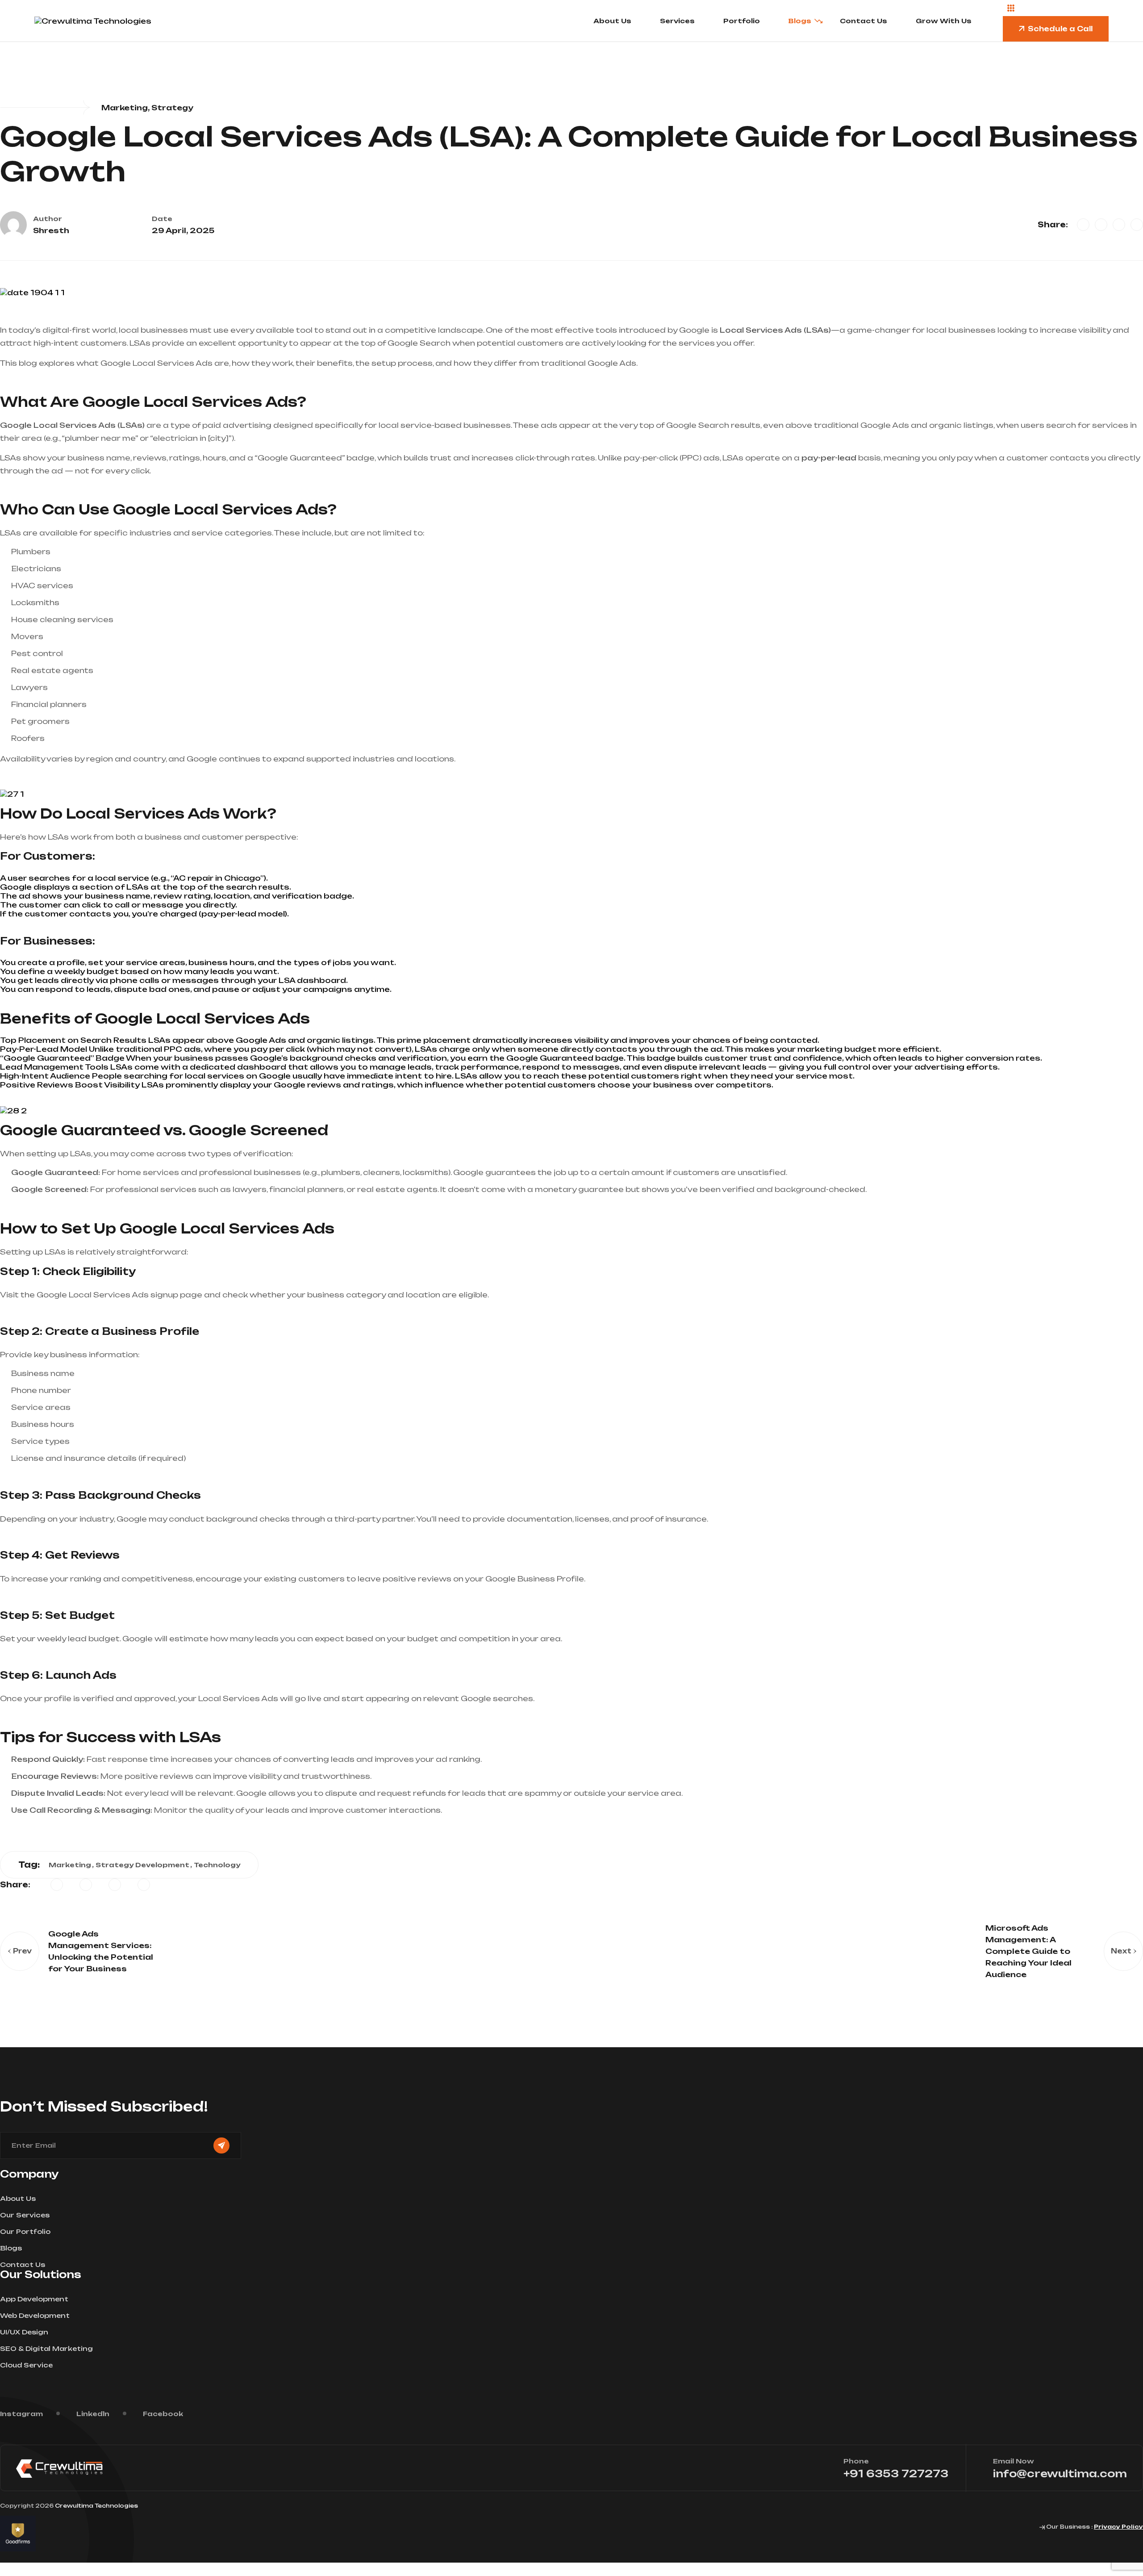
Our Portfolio (25, 2231)
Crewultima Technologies (96, 2506)
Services (677, 21)
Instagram (21, 2414)
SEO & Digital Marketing (46, 2348)
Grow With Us (944, 21)
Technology (217, 1865)
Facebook (163, 2414)
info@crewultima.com (1060, 2474)
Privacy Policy (1118, 2527)
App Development (34, 2299)
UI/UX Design (24, 2332)
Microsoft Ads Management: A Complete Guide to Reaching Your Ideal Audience (1028, 1951)
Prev (22, 1951)
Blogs (800, 21)
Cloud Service (26, 2365)
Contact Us (864, 21)
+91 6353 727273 (896, 2474)
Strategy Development (142, 1865)
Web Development (35, 2315)
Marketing (70, 1865)
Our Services (25, 2215)
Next (1121, 1951)
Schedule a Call (1060, 29)
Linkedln (93, 2414)
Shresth (51, 230)
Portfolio (742, 21)
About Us (612, 21)
